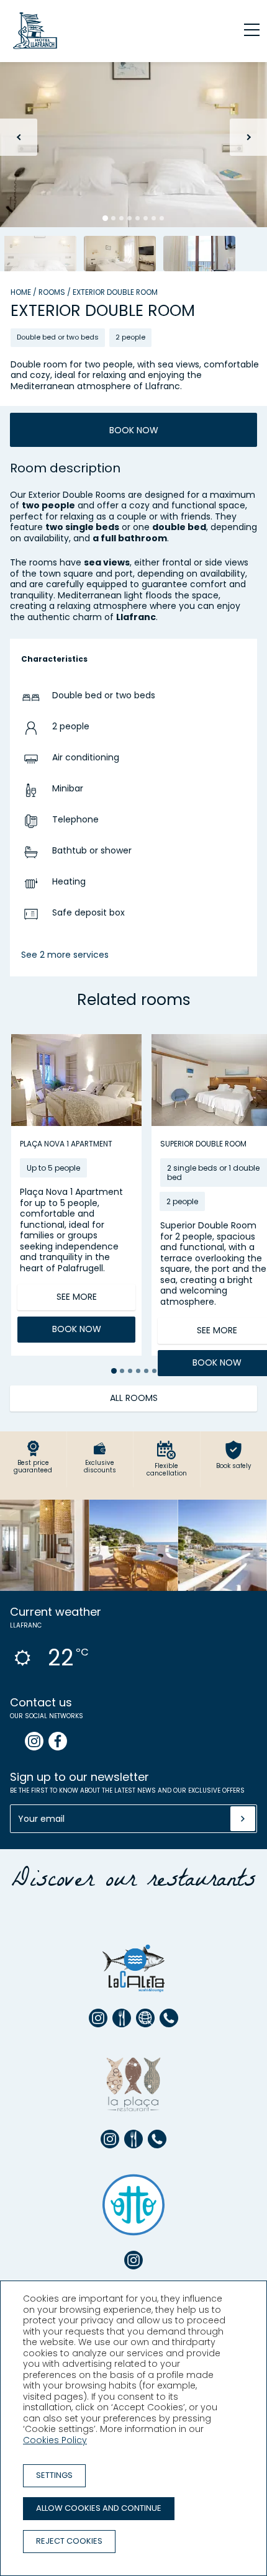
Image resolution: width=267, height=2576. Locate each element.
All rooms (134, 1398)
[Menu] (245, 30)
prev (19, 137)
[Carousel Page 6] (146, 218)
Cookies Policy (55, 2440)
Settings (54, 2475)
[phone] (169, 2018)
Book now (134, 430)
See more (77, 1297)
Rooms (52, 292)
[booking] (122, 2018)
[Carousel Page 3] (121, 218)
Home (21, 292)
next (248, 137)
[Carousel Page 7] (154, 218)
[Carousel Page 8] (162, 218)
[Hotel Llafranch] (35, 49)
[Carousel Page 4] (129, 218)
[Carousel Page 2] (113, 218)
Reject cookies (69, 2541)
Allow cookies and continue (99, 2508)
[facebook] (58, 1741)
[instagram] (34, 1741)
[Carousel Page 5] (138, 218)
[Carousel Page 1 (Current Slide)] (105, 218)
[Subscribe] (243, 1819)
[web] (145, 2018)
